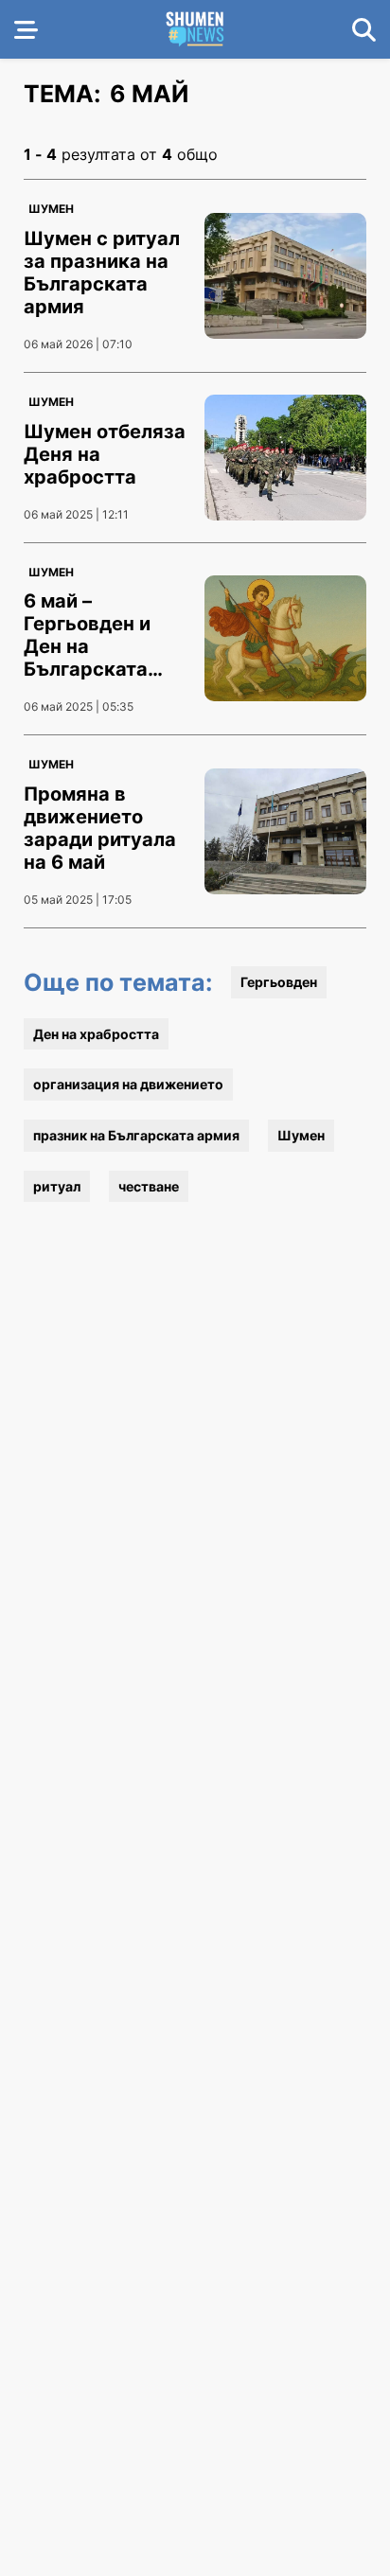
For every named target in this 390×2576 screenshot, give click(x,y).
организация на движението (128, 1084)
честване (149, 1186)
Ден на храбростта (96, 1034)
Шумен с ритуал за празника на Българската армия (102, 273)
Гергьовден (279, 982)
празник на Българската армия (136, 1135)
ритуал (57, 1186)
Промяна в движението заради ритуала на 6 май (100, 828)
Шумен (51, 209)
